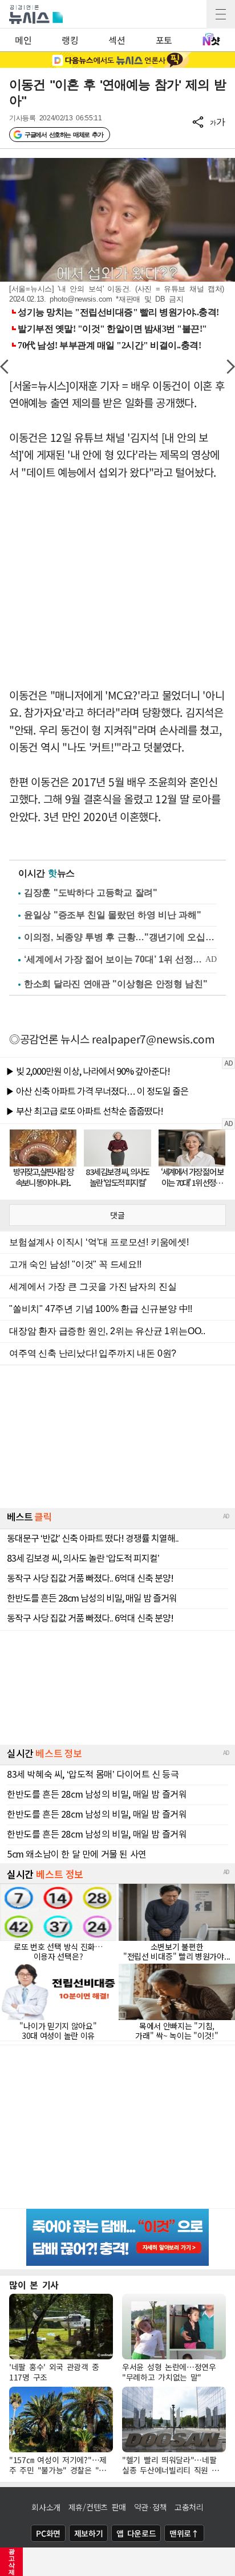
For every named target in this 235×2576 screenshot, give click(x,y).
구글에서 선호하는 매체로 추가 (64, 135)
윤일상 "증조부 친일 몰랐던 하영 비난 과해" (113, 915)
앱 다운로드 (136, 2533)
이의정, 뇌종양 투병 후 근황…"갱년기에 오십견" (120, 937)
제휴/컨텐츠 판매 (97, 2507)
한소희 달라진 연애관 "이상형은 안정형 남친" (116, 984)
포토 (164, 40)
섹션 (117, 40)
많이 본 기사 (34, 2285)
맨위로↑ (184, 2533)
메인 (23, 40)
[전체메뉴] (221, 14)
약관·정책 (151, 2507)
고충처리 (189, 2507)
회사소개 (46, 2507)
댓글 (117, 1215)
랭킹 (70, 40)
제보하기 (89, 2533)
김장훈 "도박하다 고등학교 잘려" (91, 893)
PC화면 (48, 2533)
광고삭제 (12, 2562)
